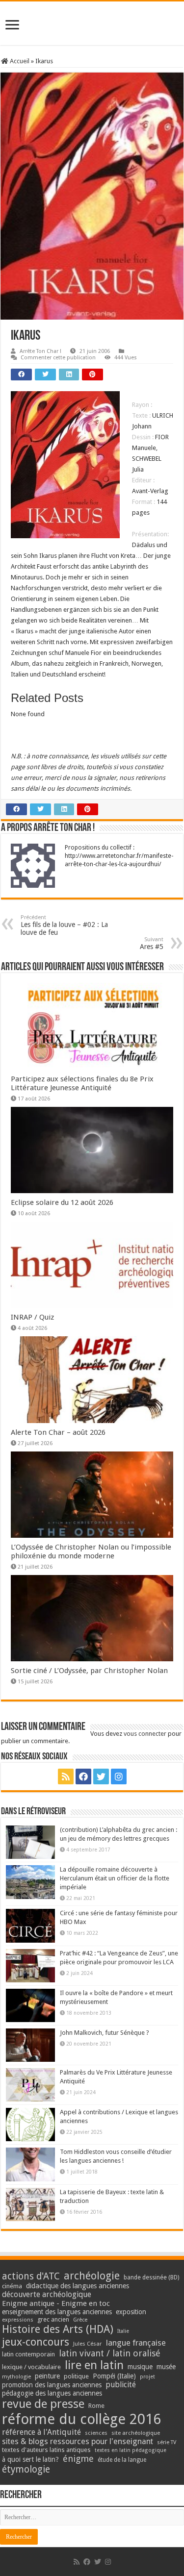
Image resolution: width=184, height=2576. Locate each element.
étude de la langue (122, 2460)
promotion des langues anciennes (52, 2385)
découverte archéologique (47, 2294)
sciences (96, 2433)
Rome (96, 2406)
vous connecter (145, 1734)
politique (76, 2376)
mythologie (16, 2377)
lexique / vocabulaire (31, 2367)
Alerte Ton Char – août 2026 (58, 1432)
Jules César (88, 2344)
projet (147, 2377)
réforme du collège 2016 (81, 2419)
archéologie (92, 2276)
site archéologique (136, 2433)
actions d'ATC (31, 2276)
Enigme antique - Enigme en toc (56, 2303)
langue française (136, 2343)
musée (166, 2367)
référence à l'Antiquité (41, 2432)
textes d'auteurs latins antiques (46, 2450)
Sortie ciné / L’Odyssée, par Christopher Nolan (89, 1671)
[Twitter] (101, 1776)
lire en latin (94, 2365)
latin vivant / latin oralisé (110, 2353)
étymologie (26, 2469)
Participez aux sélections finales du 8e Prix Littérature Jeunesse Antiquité (82, 1083)
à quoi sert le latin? (30, 2459)
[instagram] (119, 1776)
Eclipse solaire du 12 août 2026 (62, 1202)
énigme (78, 2459)
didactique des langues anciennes (78, 2286)
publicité (121, 2385)
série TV (167, 2442)
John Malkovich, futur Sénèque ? (105, 2033)
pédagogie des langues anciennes (52, 2393)
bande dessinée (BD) (151, 2277)
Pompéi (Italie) (114, 2376)
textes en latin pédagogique (131, 2450)
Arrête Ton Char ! (40, 351)
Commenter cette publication (58, 358)
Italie (123, 2331)
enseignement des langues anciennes (57, 2312)
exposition (131, 2312)
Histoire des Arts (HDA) (58, 2329)
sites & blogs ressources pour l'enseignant (78, 2441)
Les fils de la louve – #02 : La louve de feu (64, 925)
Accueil (19, 61)
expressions (18, 2320)
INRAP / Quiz (32, 1317)
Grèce (80, 2320)
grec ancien (53, 2319)
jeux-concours (36, 2342)
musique (140, 2367)
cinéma (12, 2286)
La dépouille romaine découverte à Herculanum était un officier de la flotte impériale (115, 1878)
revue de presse (43, 2404)
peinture (47, 2376)
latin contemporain (28, 2354)
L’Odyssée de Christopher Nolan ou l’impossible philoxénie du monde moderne (91, 1551)
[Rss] (66, 1776)
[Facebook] (83, 1776)
